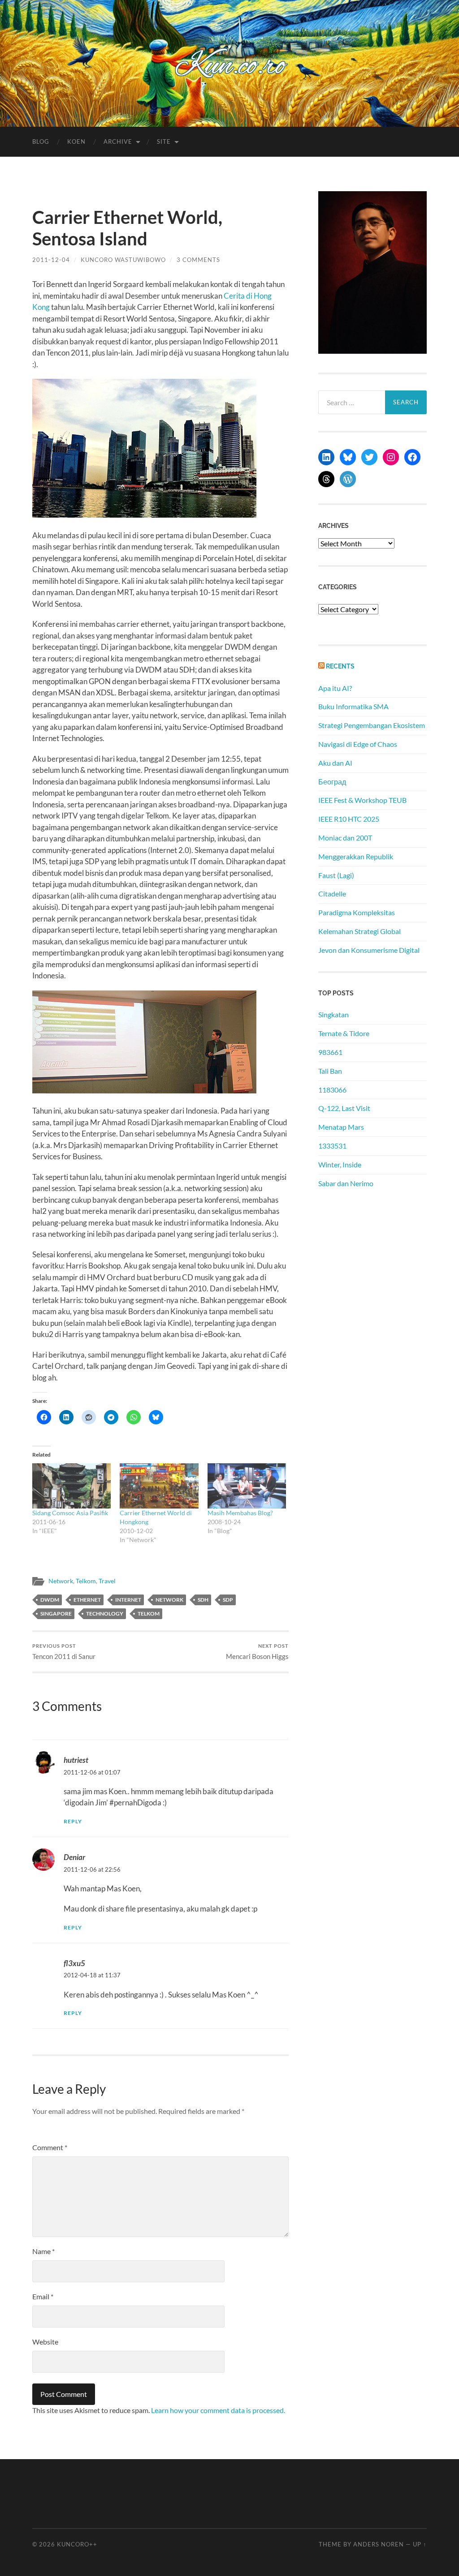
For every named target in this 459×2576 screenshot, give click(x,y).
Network (61, 1581)
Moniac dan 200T (345, 838)
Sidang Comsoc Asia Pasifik (70, 1513)
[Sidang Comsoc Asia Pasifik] (71, 1486)
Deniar (74, 1857)
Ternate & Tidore (344, 1033)
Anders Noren (379, 2544)
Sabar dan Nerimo (346, 1183)
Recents (340, 666)
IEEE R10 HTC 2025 (349, 819)
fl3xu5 (74, 1963)
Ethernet (87, 1600)
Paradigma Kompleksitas (357, 912)
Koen (76, 141)
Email (43, 2296)
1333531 (332, 1146)
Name (43, 2251)
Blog (41, 141)
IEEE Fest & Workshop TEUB (362, 800)
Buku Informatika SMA (353, 706)
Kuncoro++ (77, 2544)
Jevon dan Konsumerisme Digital (369, 950)
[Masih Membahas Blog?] (247, 1486)
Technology (105, 1614)
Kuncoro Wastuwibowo (123, 260)
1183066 (332, 1090)
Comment (50, 2147)
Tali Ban (330, 1071)
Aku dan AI (335, 763)
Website (45, 2342)
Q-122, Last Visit (344, 1108)
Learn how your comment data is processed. (218, 2410)
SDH (203, 1600)
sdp (228, 1600)
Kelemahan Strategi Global (359, 931)
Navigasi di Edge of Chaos (358, 744)
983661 (330, 1052)
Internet (128, 1600)
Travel (107, 1581)
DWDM (50, 1600)
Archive (118, 141)
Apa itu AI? (335, 688)
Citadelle (332, 894)
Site (164, 141)
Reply (73, 1821)
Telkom (86, 1581)
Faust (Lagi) (336, 875)
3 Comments (198, 260)
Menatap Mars (341, 1127)
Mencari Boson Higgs (257, 1652)
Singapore (56, 1614)
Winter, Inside (340, 1164)
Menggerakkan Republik (356, 856)
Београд (332, 782)
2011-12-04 (51, 260)
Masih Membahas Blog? (240, 1513)
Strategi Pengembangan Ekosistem (372, 725)
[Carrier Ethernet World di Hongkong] (159, 1486)
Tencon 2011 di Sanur (64, 1652)
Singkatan (333, 1014)
